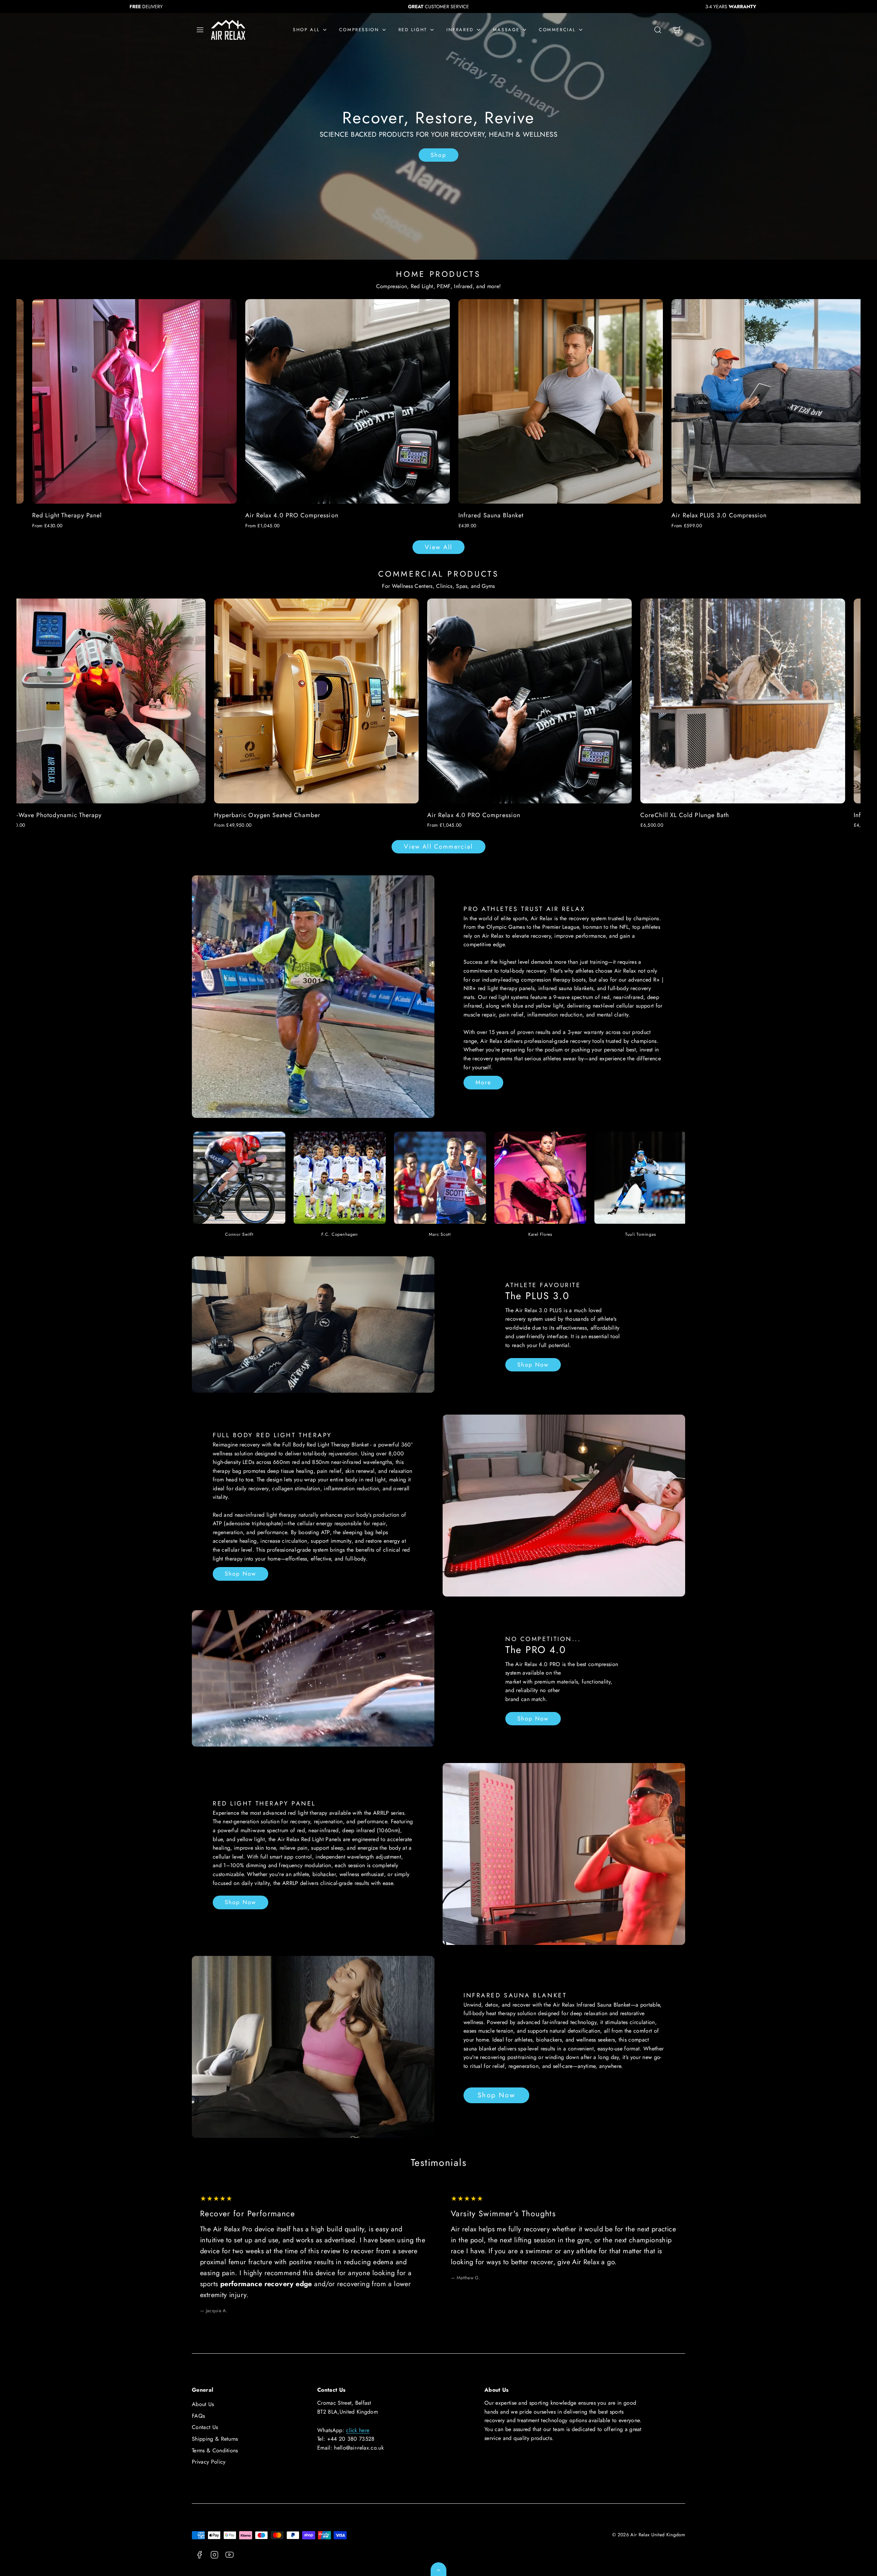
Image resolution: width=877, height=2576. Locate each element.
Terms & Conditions (215, 2450)
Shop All (306, 30)
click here (358, 2430)
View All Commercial (438, 847)
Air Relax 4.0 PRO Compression (625, 815)
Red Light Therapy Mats (807, 515)
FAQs (198, 2416)
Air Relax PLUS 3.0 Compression (395, 515)
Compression (359, 30)
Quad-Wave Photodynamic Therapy (203, 815)
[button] (200, 30)
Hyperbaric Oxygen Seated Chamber (418, 815)
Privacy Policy (209, 2462)
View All (438, 547)
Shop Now (533, 1365)
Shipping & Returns (215, 2439)
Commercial (557, 30)
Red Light (413, 30)
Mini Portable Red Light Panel (603, 515)
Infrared (460, 30)
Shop (438, 155)
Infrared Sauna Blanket (166, 515)
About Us (203, 2404)
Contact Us (205, 2427)
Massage (506, 30)
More (483, 1082)
